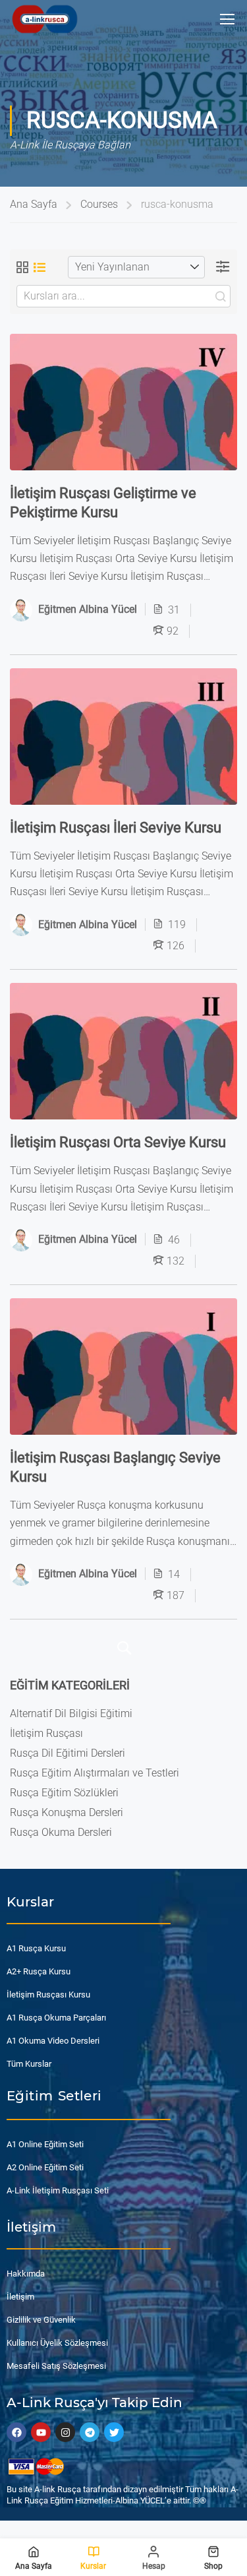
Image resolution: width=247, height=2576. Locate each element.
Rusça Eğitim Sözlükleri (64, 1793)
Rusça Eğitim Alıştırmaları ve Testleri (95, 1773)
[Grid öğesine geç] (22, 267)
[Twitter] (114, 2432)
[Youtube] (41, 2432)
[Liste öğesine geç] (40, 267)
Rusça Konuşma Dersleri (67, 1812)
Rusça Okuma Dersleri (61, 1832)
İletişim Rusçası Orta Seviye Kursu (118, 1142)
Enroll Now (123, 402)
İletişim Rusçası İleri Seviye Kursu (116, 827)
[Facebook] (16, 2432)
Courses (99, 204)
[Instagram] (65, 2432)
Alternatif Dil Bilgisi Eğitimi (71, 1713)
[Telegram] (90, 2432)
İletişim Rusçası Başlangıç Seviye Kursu (115, 1467)
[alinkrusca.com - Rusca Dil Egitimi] (44, 19)
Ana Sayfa (34, 204)
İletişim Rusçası (46, 1733)
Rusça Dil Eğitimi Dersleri (68, 1753)
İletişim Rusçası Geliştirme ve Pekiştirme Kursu (103, 502)
